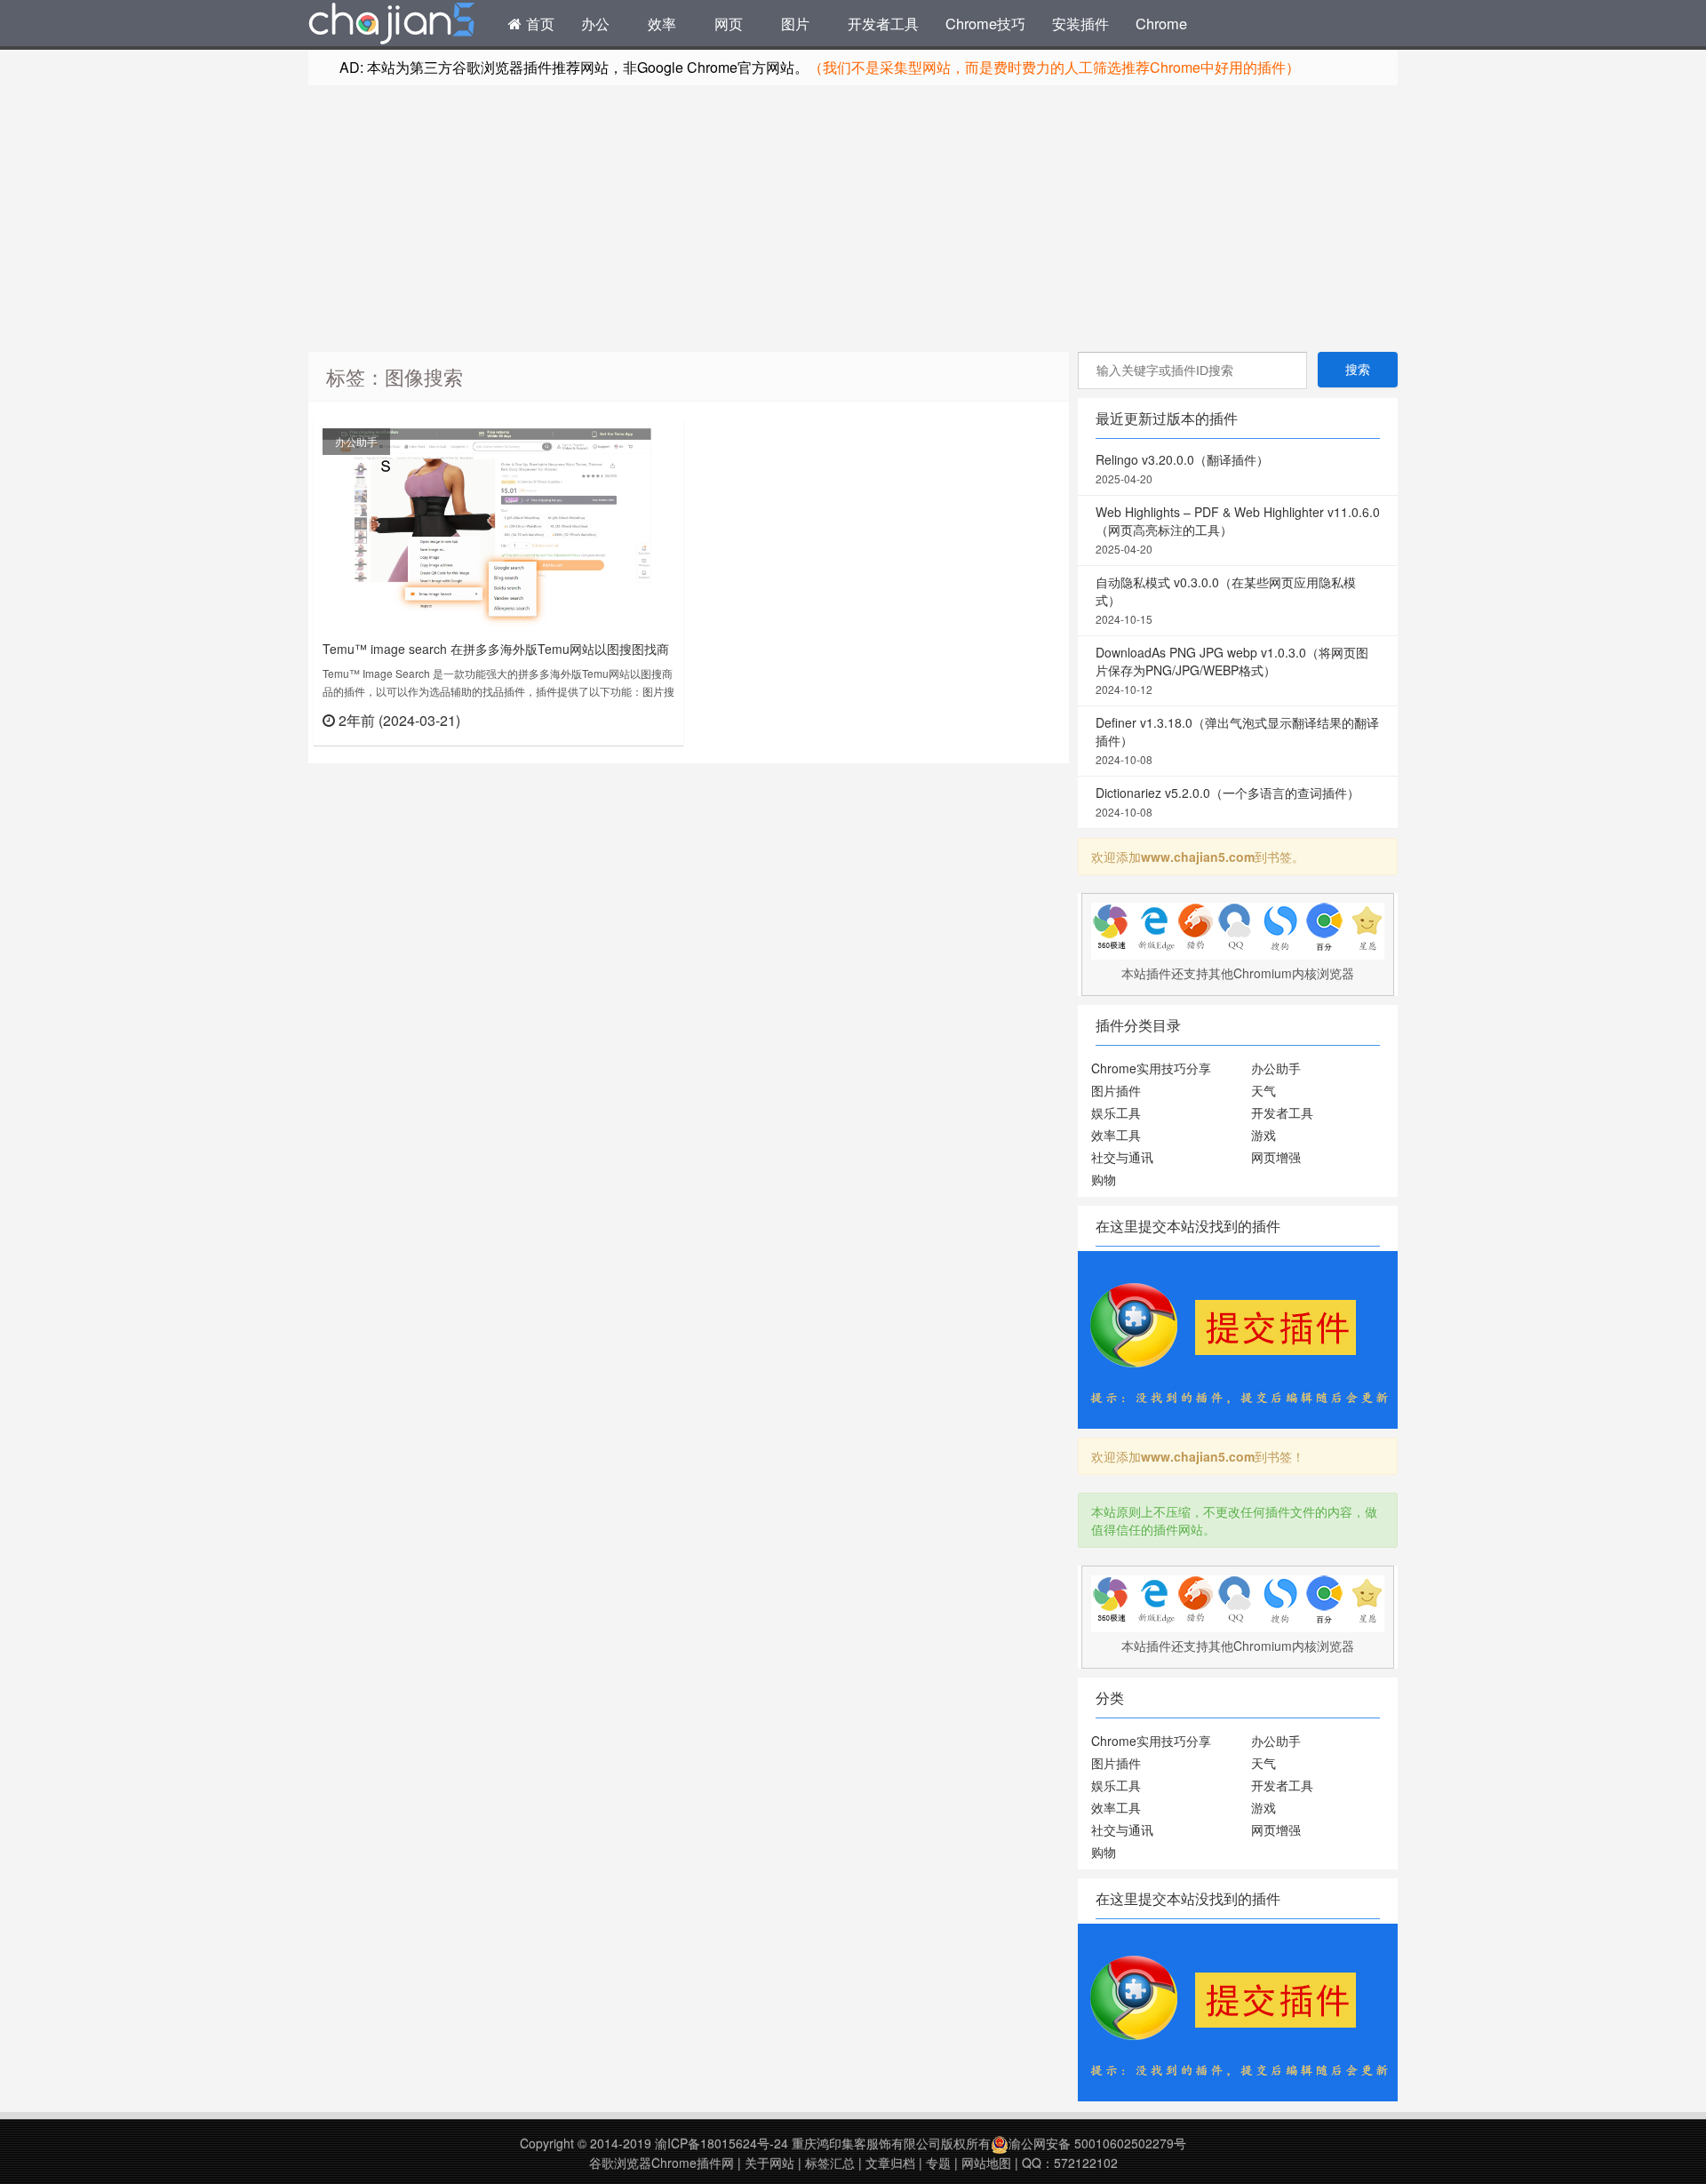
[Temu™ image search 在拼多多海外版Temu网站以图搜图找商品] (487, 529)
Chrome (1161, 23)
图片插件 (1116, 1090)
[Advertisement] (853, 219)
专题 (938, 2163)
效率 (662, 23)
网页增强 (1276, 1157)
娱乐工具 (1116, 1112)
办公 (595, 23)
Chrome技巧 (985, 23)
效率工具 (1116, 1135)
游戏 (1264, 1135)
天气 (1264, 1090)
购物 (1104, 1179)
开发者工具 (883, 23)
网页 (729, 23)
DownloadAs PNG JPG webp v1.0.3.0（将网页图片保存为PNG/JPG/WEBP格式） (1232, 670)
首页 (538, 23)
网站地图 (986, 2163)
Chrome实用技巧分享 (1151, 1068)
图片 (795, 23)
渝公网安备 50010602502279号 (1097, 2143)
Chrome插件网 (392, 26)
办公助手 (356, 441)
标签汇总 (830, 2163)
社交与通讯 (1122, 1157)
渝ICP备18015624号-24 (721, 2143)
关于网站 (769, 2163)
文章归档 (890, 2163)
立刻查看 (643, 719)
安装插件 (1080, 23)
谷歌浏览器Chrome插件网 (662, 2163)
